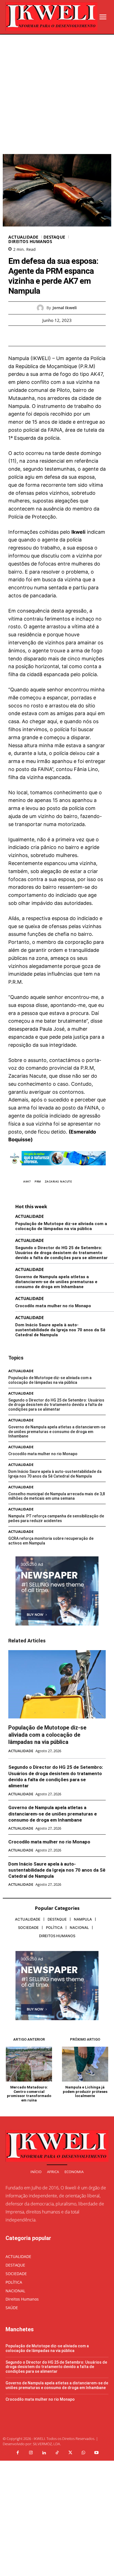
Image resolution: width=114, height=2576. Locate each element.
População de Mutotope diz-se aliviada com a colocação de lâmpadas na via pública (61, 1226)
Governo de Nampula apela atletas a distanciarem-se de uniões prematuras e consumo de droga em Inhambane (56, 1282)
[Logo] (51, 17)
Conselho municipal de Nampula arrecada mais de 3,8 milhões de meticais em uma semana (57, 1496)
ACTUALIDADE (23, 237)
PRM (38, 1181)
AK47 (27, 1181)
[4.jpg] (57, 1169)
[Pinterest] (63, 336)
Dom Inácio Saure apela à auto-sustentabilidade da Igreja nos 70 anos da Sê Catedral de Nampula (60, 1330)
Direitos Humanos (30, 242)
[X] (51, 336)
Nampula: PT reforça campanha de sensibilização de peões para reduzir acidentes (56, 1518)
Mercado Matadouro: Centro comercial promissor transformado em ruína (29, 2094)
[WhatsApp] (76, 336)
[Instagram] (31, 2453)
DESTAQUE (54, 237)
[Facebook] (38, 336)
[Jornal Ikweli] (42, 308)
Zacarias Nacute (59, 1181)
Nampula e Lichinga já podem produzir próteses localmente (85, 2091)
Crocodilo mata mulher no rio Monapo (53, 1306)
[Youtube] (97, 2453)
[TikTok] (57, 2453)
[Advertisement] (57, 94)
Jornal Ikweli (65, 308)
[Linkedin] (44, 2453)
